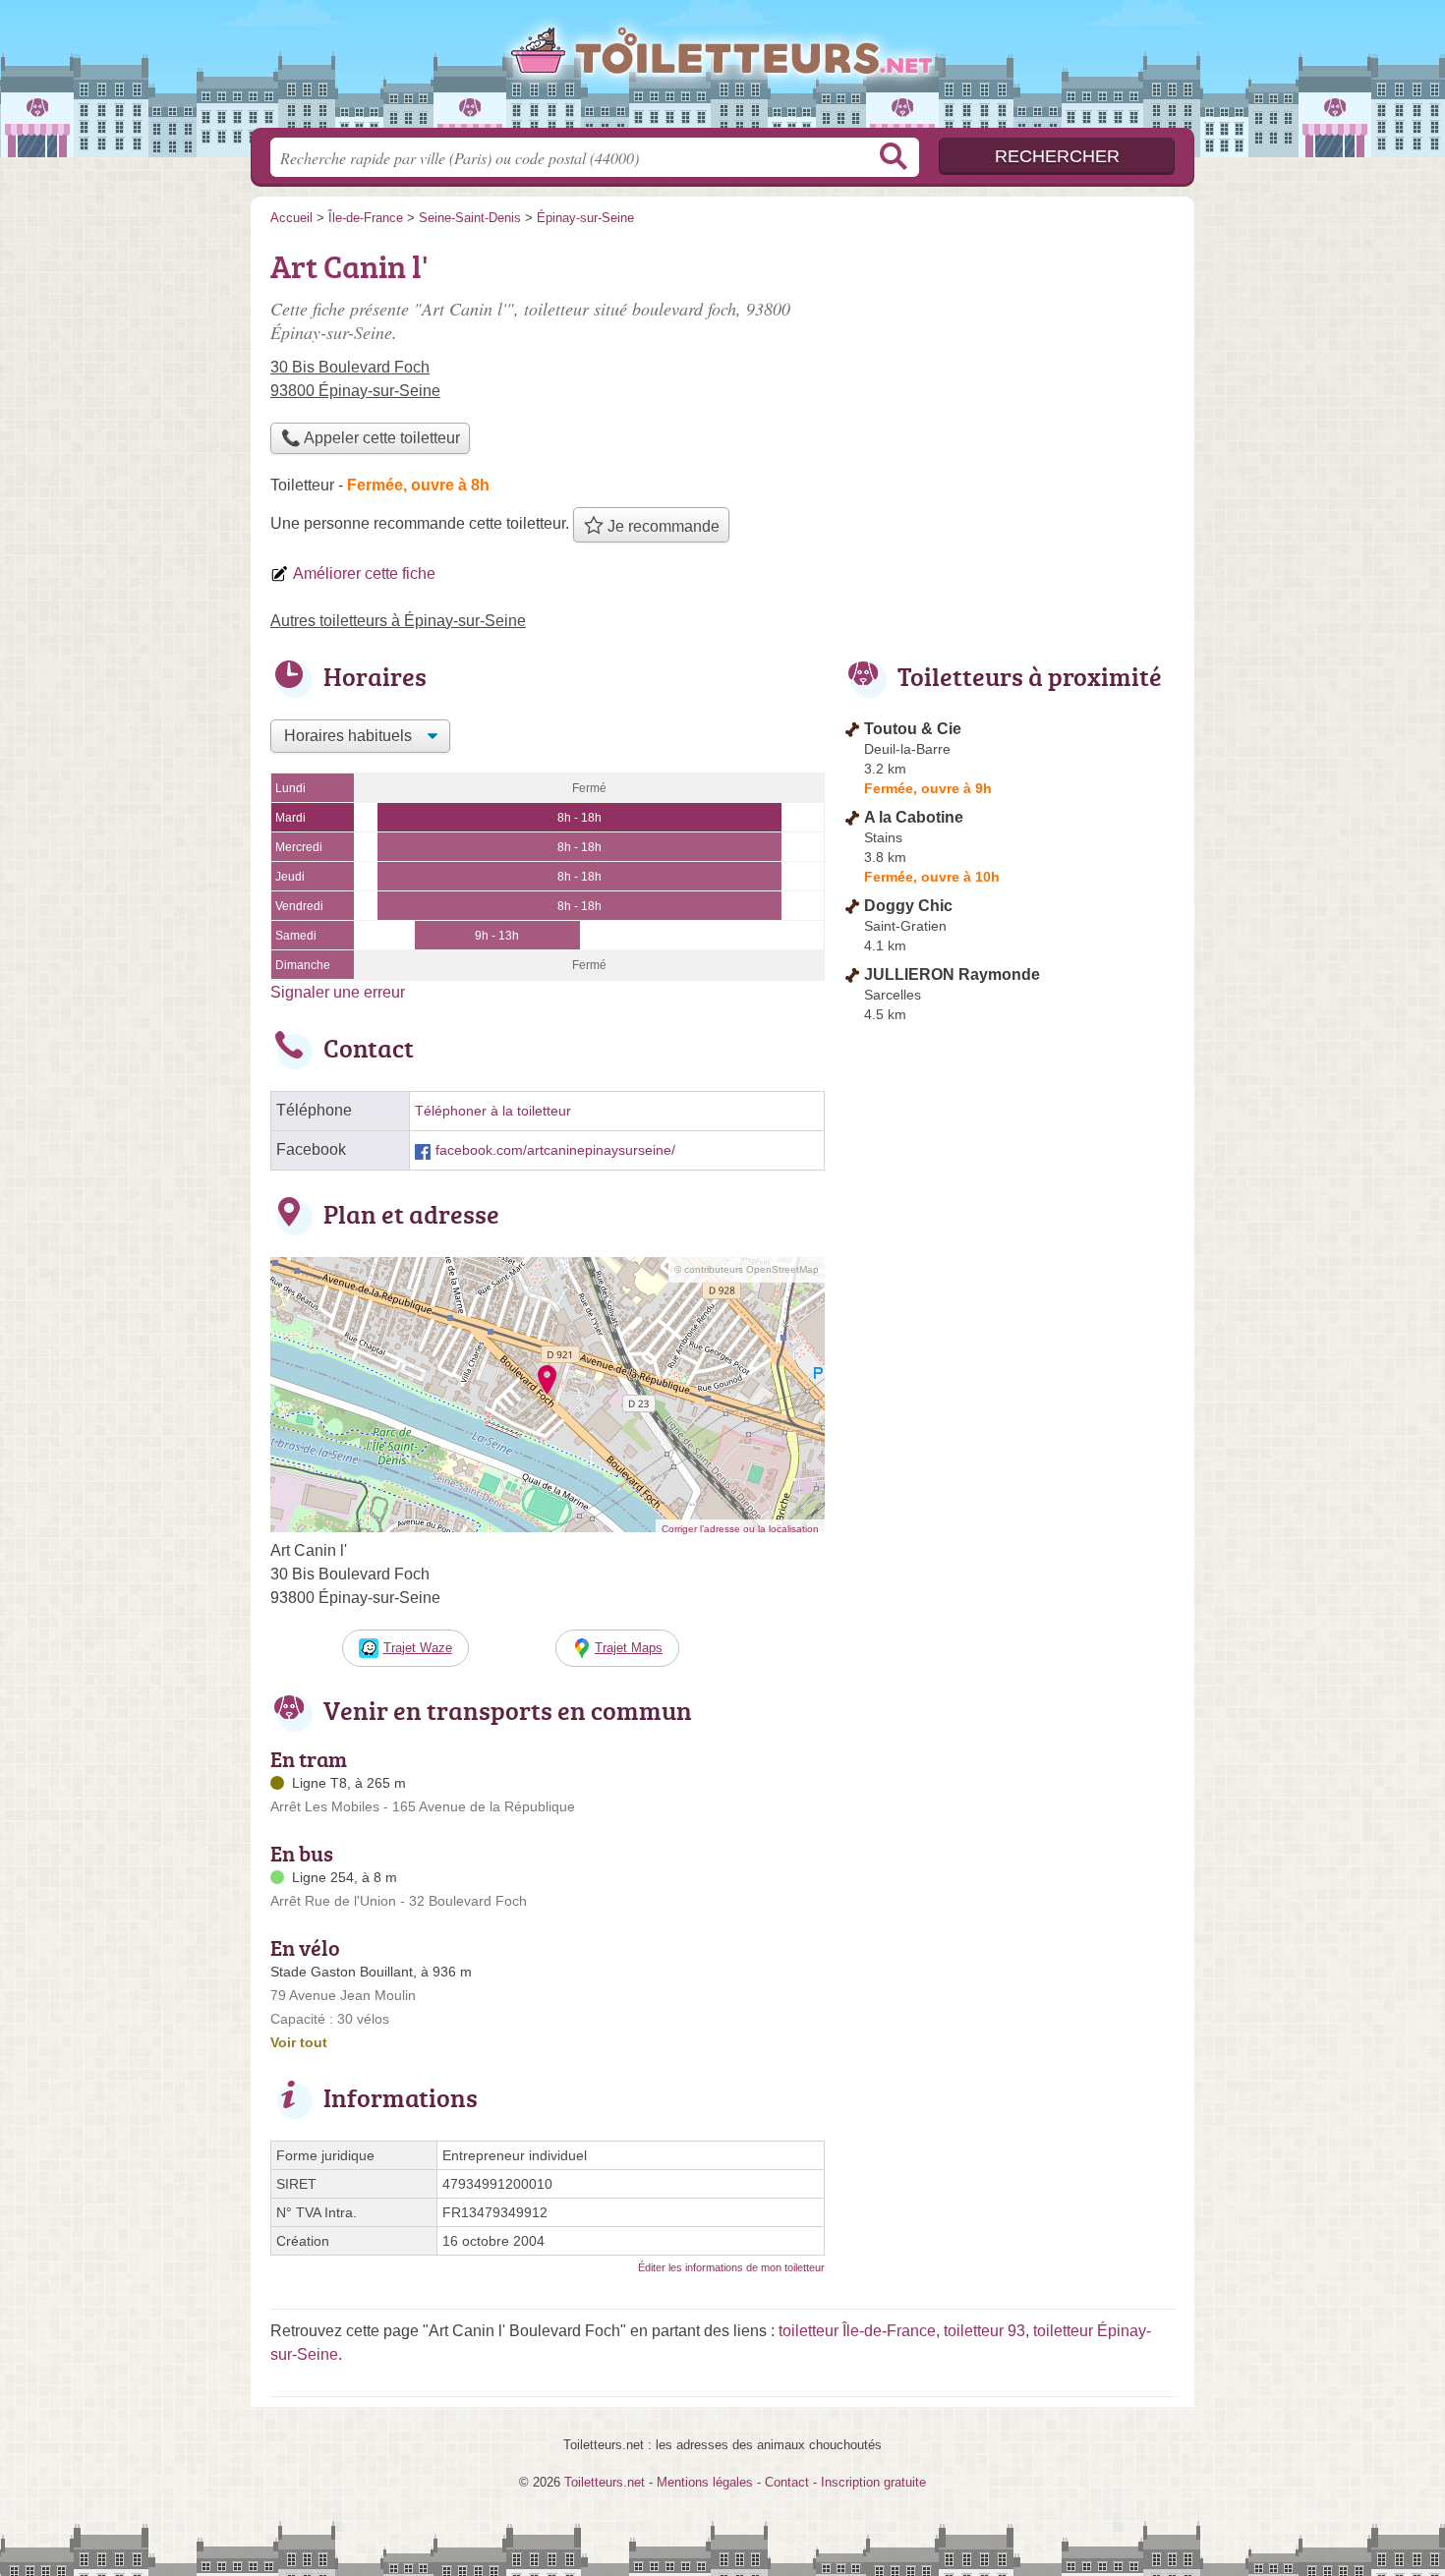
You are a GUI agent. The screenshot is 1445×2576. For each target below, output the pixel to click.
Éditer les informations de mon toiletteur (731, 2267)
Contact (787, 2482)
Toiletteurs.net (722, 70)
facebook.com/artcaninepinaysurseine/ (555, 1150)
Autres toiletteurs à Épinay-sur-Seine (398, 621)
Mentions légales (705, 2482)
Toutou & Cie (913, 729)
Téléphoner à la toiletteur (493, 1111)
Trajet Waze (418, 1648)
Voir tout (299, 2042)
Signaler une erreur (338, 992)
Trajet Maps (629, 1648)
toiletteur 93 (984, 2331)
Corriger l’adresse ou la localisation (740, 1529)
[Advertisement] (1010, 379)
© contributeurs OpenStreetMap (747, 1269)
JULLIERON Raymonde (952, 974)
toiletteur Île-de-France (857, 2331)
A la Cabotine (914, 817)
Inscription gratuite (873, 2482)
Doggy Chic (908, 906)
